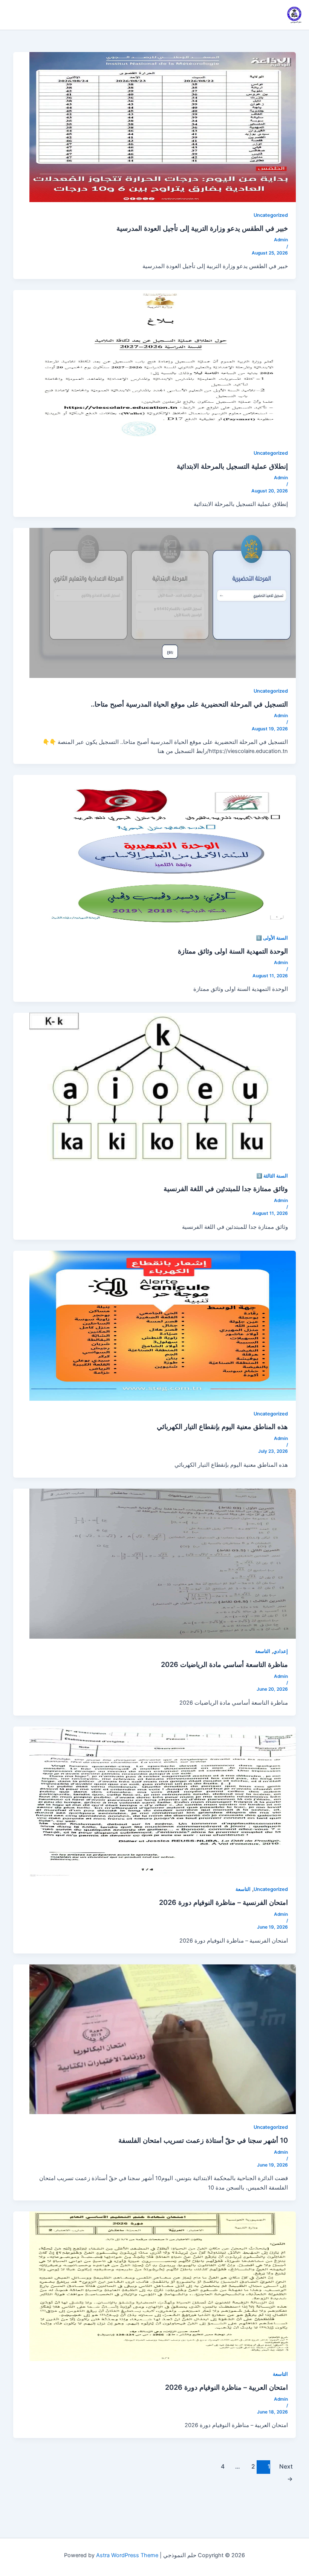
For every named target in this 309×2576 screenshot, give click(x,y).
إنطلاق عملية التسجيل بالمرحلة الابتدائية (232, 466)
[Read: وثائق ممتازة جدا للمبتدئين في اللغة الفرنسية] (163, 1087)
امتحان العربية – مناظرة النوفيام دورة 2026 (226, 2387)
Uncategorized (271, 215)
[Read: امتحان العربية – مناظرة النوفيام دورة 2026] (163, 2286)
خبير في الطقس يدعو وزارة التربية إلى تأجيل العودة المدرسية (202, 228)
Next (286, 2468)
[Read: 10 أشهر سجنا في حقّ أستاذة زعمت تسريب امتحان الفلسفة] (163, 2039)
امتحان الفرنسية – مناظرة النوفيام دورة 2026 (223, 1902)
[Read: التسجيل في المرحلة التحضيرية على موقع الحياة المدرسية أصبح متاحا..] (163, 603)
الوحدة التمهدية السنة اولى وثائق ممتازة (233, 951)
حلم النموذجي (296, 22)
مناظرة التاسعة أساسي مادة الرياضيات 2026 (224, 1664)
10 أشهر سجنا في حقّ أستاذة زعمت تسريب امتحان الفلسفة (203, 2140)
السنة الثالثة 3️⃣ (272, 1176)
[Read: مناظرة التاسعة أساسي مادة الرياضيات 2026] (163, 1563)
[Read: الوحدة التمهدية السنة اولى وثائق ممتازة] (163, 849)
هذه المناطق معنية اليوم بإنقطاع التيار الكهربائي (222, 1426)
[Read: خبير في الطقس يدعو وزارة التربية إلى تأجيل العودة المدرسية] (163, 127)
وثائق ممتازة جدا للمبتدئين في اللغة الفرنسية (226, 1188)
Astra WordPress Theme (127, 2555)
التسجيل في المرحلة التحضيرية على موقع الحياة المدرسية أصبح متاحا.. (189, 704)
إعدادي (281, 1651)
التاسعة (263, 1651)
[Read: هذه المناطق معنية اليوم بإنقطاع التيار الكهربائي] (163, 1325)
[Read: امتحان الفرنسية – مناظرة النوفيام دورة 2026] (163, 1801)
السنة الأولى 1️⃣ (272, 938)
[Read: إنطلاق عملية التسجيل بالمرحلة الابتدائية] (163, 365)
